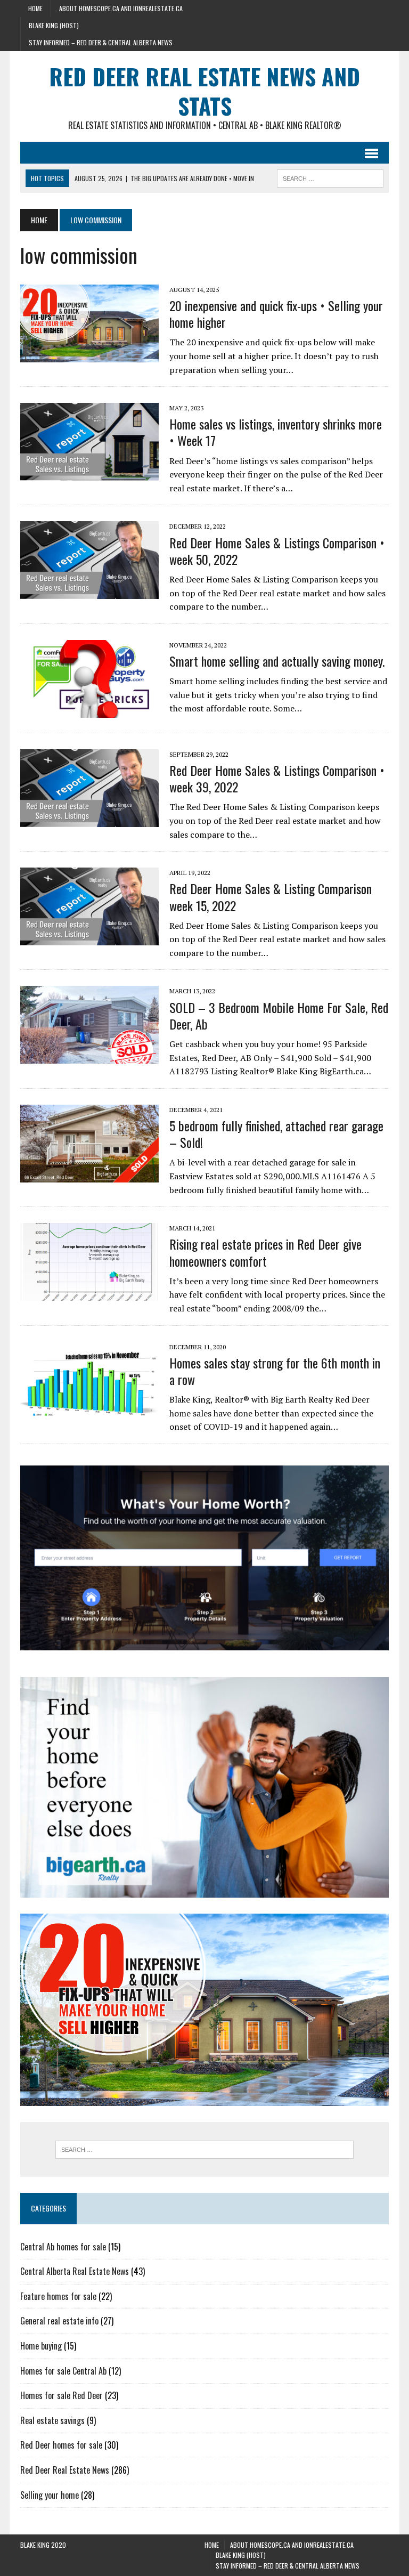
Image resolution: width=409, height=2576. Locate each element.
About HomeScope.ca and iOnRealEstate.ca (121, 8)
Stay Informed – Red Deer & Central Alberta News (101, 42)
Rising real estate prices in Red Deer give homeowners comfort (265, 1252)
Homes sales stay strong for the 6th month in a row (275, 1371)
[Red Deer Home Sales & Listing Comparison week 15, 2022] (89, 938)
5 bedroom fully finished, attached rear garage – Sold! (276, 1134)
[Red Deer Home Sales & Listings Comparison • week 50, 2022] (89, 592)
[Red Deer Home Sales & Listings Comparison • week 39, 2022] (89, 820)
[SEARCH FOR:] (330, 177)
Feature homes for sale (58, 2296)
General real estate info (59, 2321)
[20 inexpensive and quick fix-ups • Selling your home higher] (89, 355)
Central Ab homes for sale (63, 2247)
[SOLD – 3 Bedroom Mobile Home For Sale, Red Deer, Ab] (89, 1057)
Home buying (41, 2346)
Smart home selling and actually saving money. (277, 661)
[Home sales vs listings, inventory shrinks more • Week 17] (89, 474)
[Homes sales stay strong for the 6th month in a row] (89, 1412)
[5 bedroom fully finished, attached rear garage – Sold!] (89, 1175)
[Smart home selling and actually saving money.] (89, 710)
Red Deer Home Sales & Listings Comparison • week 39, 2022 (277, 778)
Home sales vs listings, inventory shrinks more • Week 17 (276, 432)
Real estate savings (52, 2420)
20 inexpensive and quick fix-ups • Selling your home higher (276, 314)
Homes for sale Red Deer (62, 2395)
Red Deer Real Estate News (65, 2470)
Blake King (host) (54, 25)
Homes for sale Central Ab (63, 2371)
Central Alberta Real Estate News (75, 2271)
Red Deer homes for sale (61, 2445)
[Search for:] (204, 2150)
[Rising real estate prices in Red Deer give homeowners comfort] (89, 1294)
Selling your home (50, 2495)
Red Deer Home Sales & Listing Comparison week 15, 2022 (271, 897)
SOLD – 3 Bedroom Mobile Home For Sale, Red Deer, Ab (279, 1015)
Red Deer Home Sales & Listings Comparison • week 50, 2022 (277, 551)
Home (35, 8)
